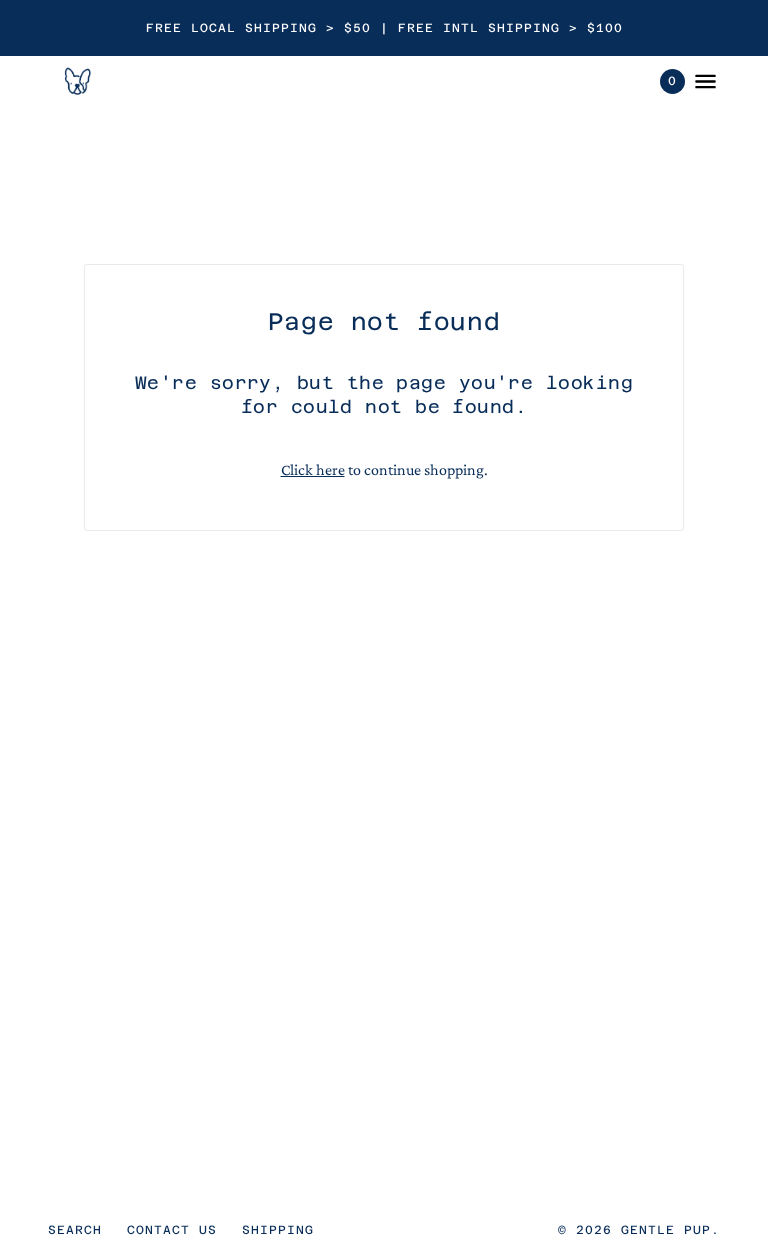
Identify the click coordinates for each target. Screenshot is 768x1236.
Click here (313, 469)
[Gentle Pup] (76, 81)
